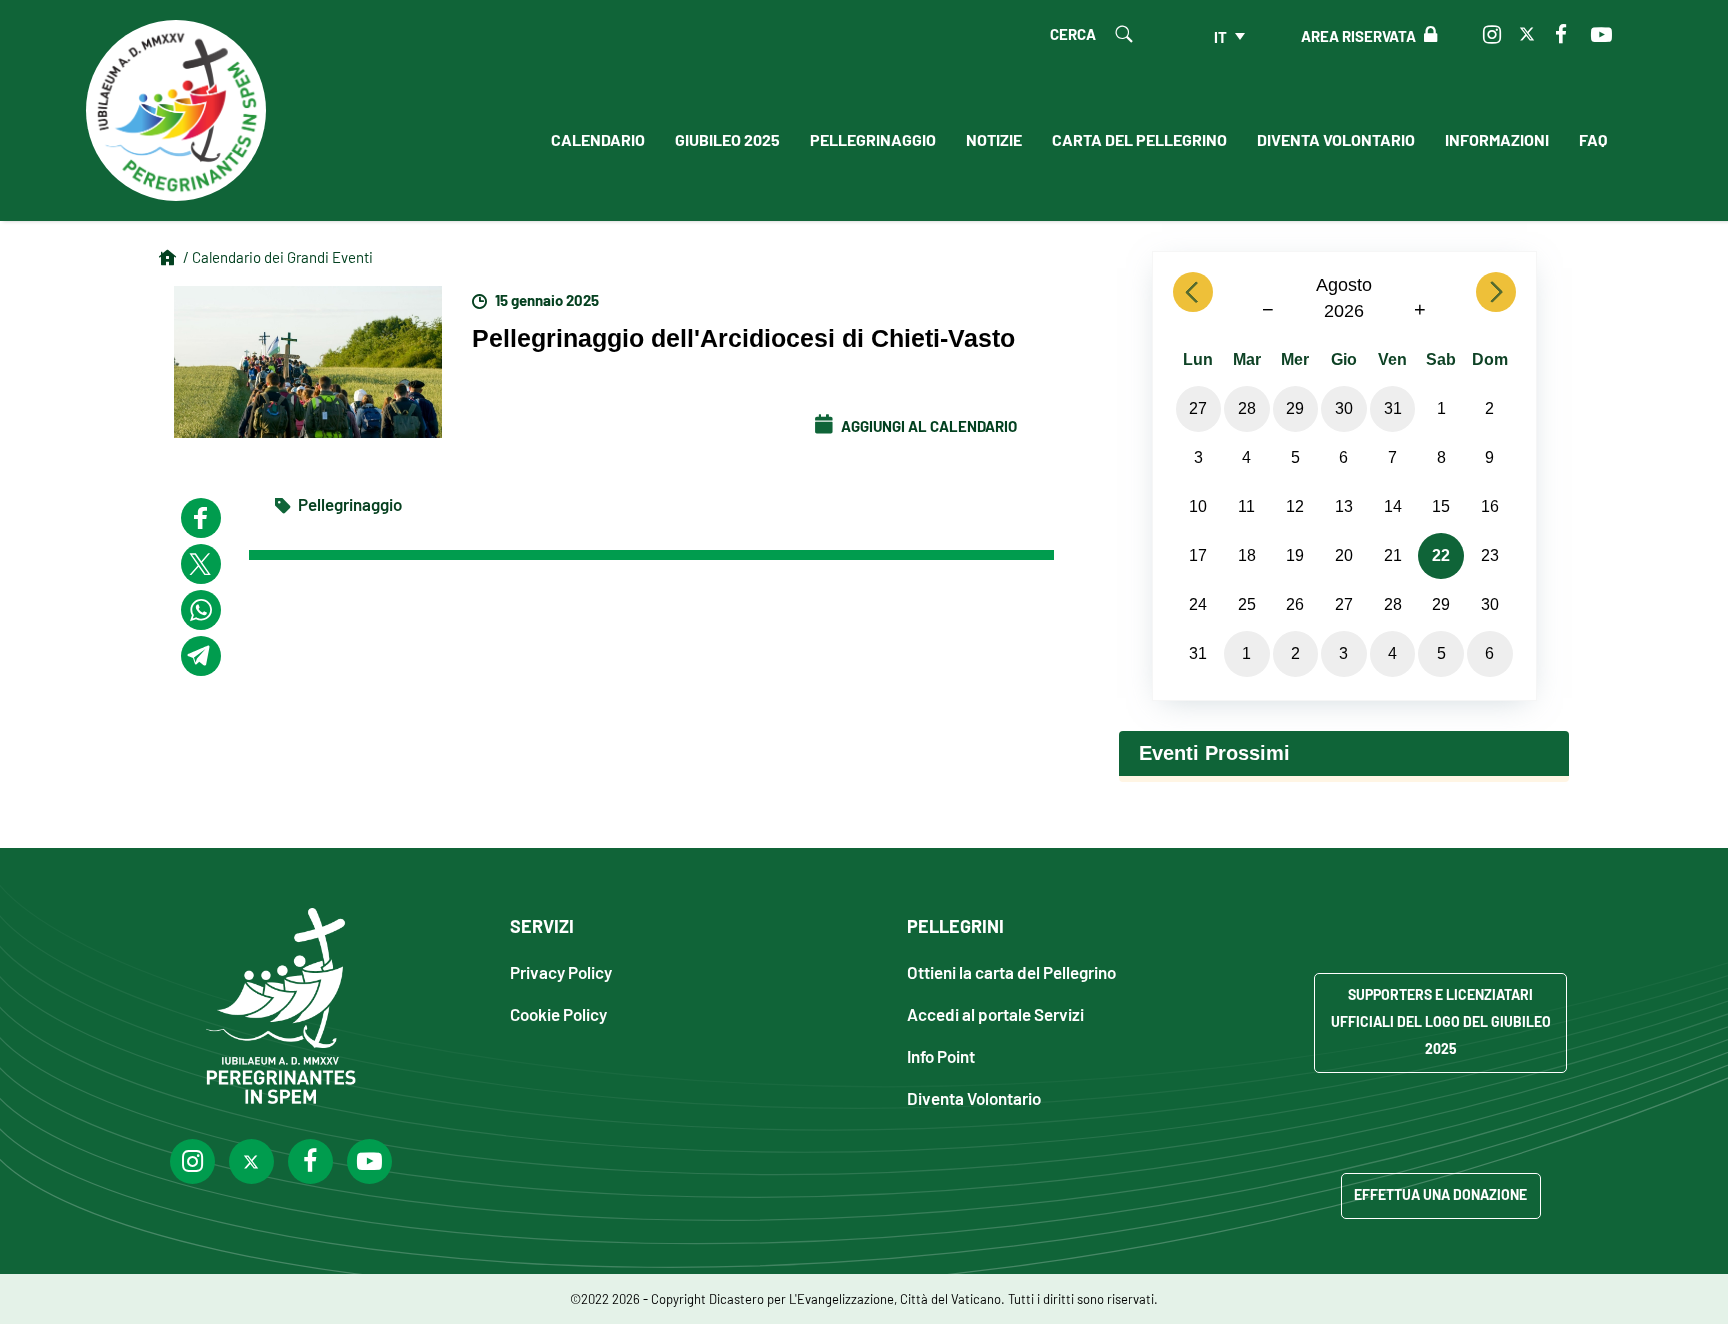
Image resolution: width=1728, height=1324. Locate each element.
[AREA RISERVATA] (1426, 35)
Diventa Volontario (1336, 139)
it (1220, 36)
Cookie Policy (558, 1013)
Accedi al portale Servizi (995, 1013)
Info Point (941, 1055)
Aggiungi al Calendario (927, 425)
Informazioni (1497, 139)
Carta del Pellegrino (1139, 139)
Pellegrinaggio (873, 139)
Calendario (598, 139)
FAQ (1593, 139)
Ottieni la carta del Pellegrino (1011, 971)
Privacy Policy (561, 971)
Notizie (994, 139)
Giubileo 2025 (727, 139)
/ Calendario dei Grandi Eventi (278, 256)
